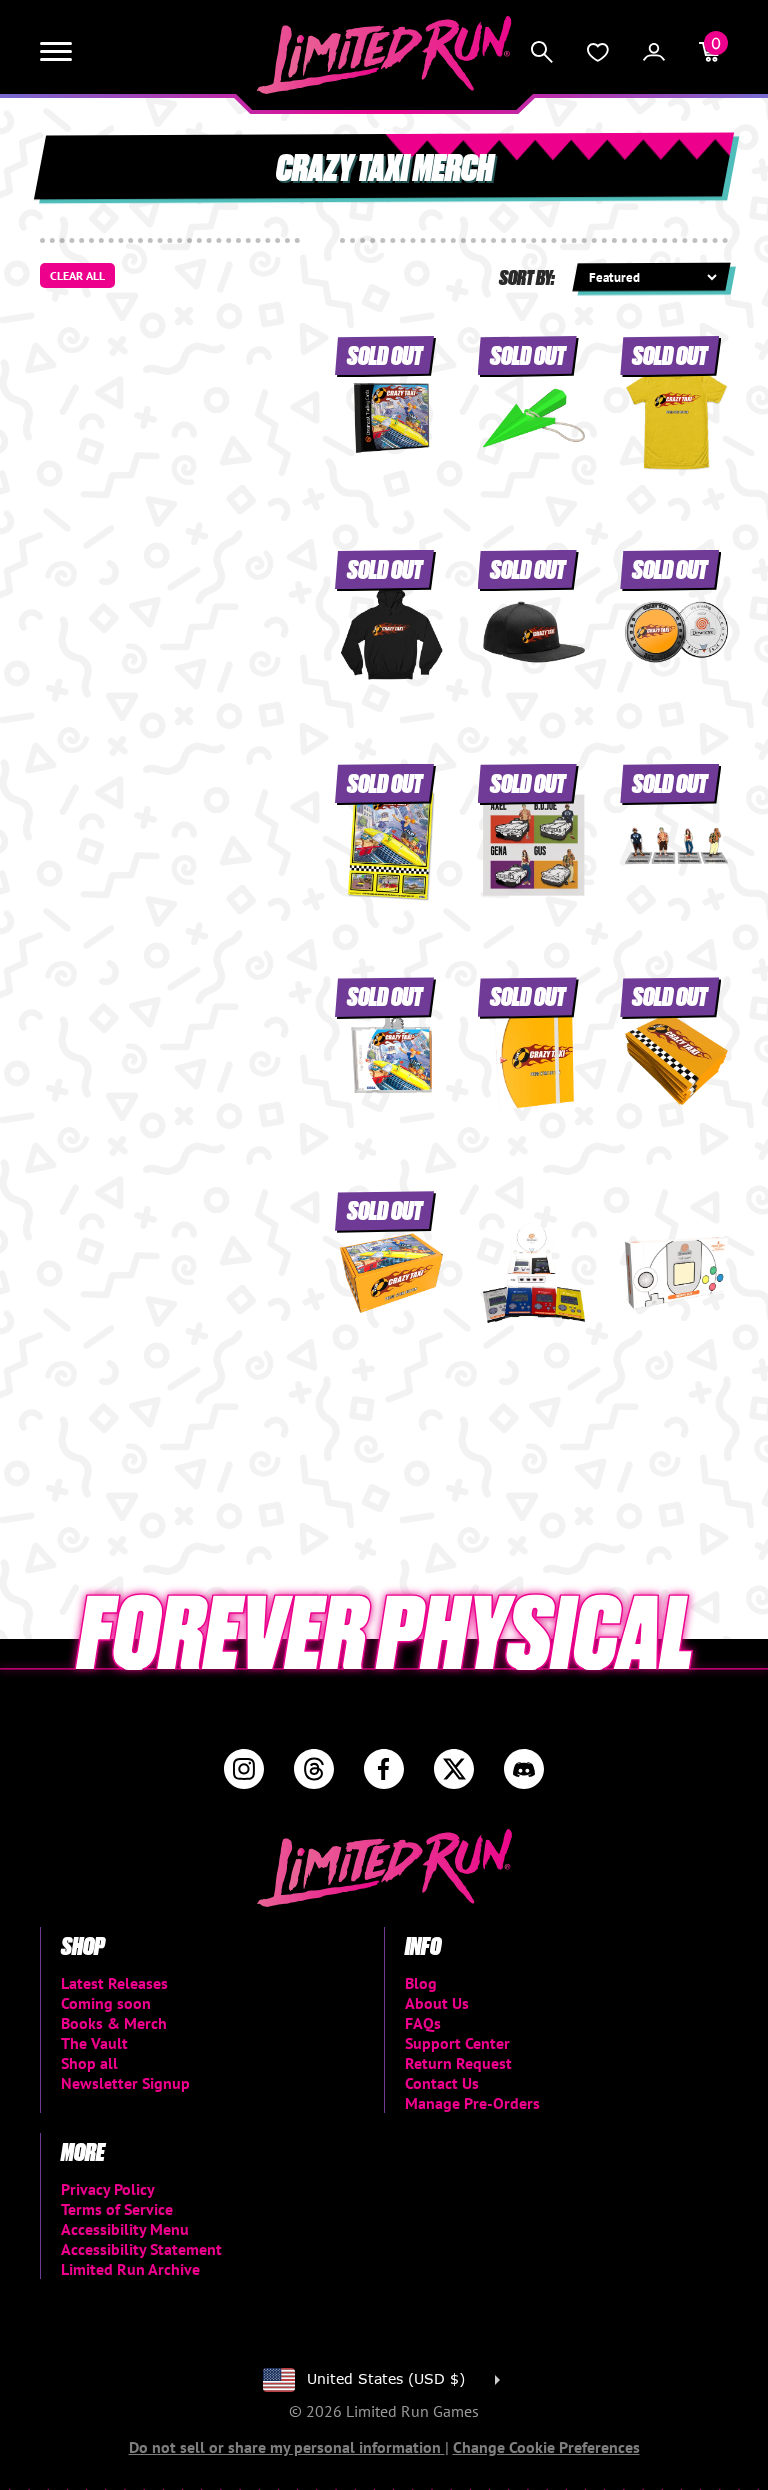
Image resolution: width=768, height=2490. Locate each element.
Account (654, 52)
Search (542, 52)
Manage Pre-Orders (472, 2103)
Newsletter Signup (125, 2083)
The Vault (94, 2043)
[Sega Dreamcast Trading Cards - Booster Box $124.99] (534, 1273)
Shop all (89, 2063)
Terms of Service (117, 2209)
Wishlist (598, 52)
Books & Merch (114, 2023)
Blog (421, 1983)
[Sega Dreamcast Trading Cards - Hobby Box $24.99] (676, 1273)
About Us (437, 2003)
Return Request (458, 2063)
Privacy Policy (108, 2189)
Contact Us (442, 2083)
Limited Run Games (384, 55)
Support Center (457, 2043)
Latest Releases (114, 1983)
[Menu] (56, 52)
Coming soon (106, 2003)
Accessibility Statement (141, 2249)
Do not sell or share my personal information (287, 2447)
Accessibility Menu (125, 2229)
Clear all (77, 275)
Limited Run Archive (130, 2269)
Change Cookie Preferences (546, 2447)
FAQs (423, 2023)
